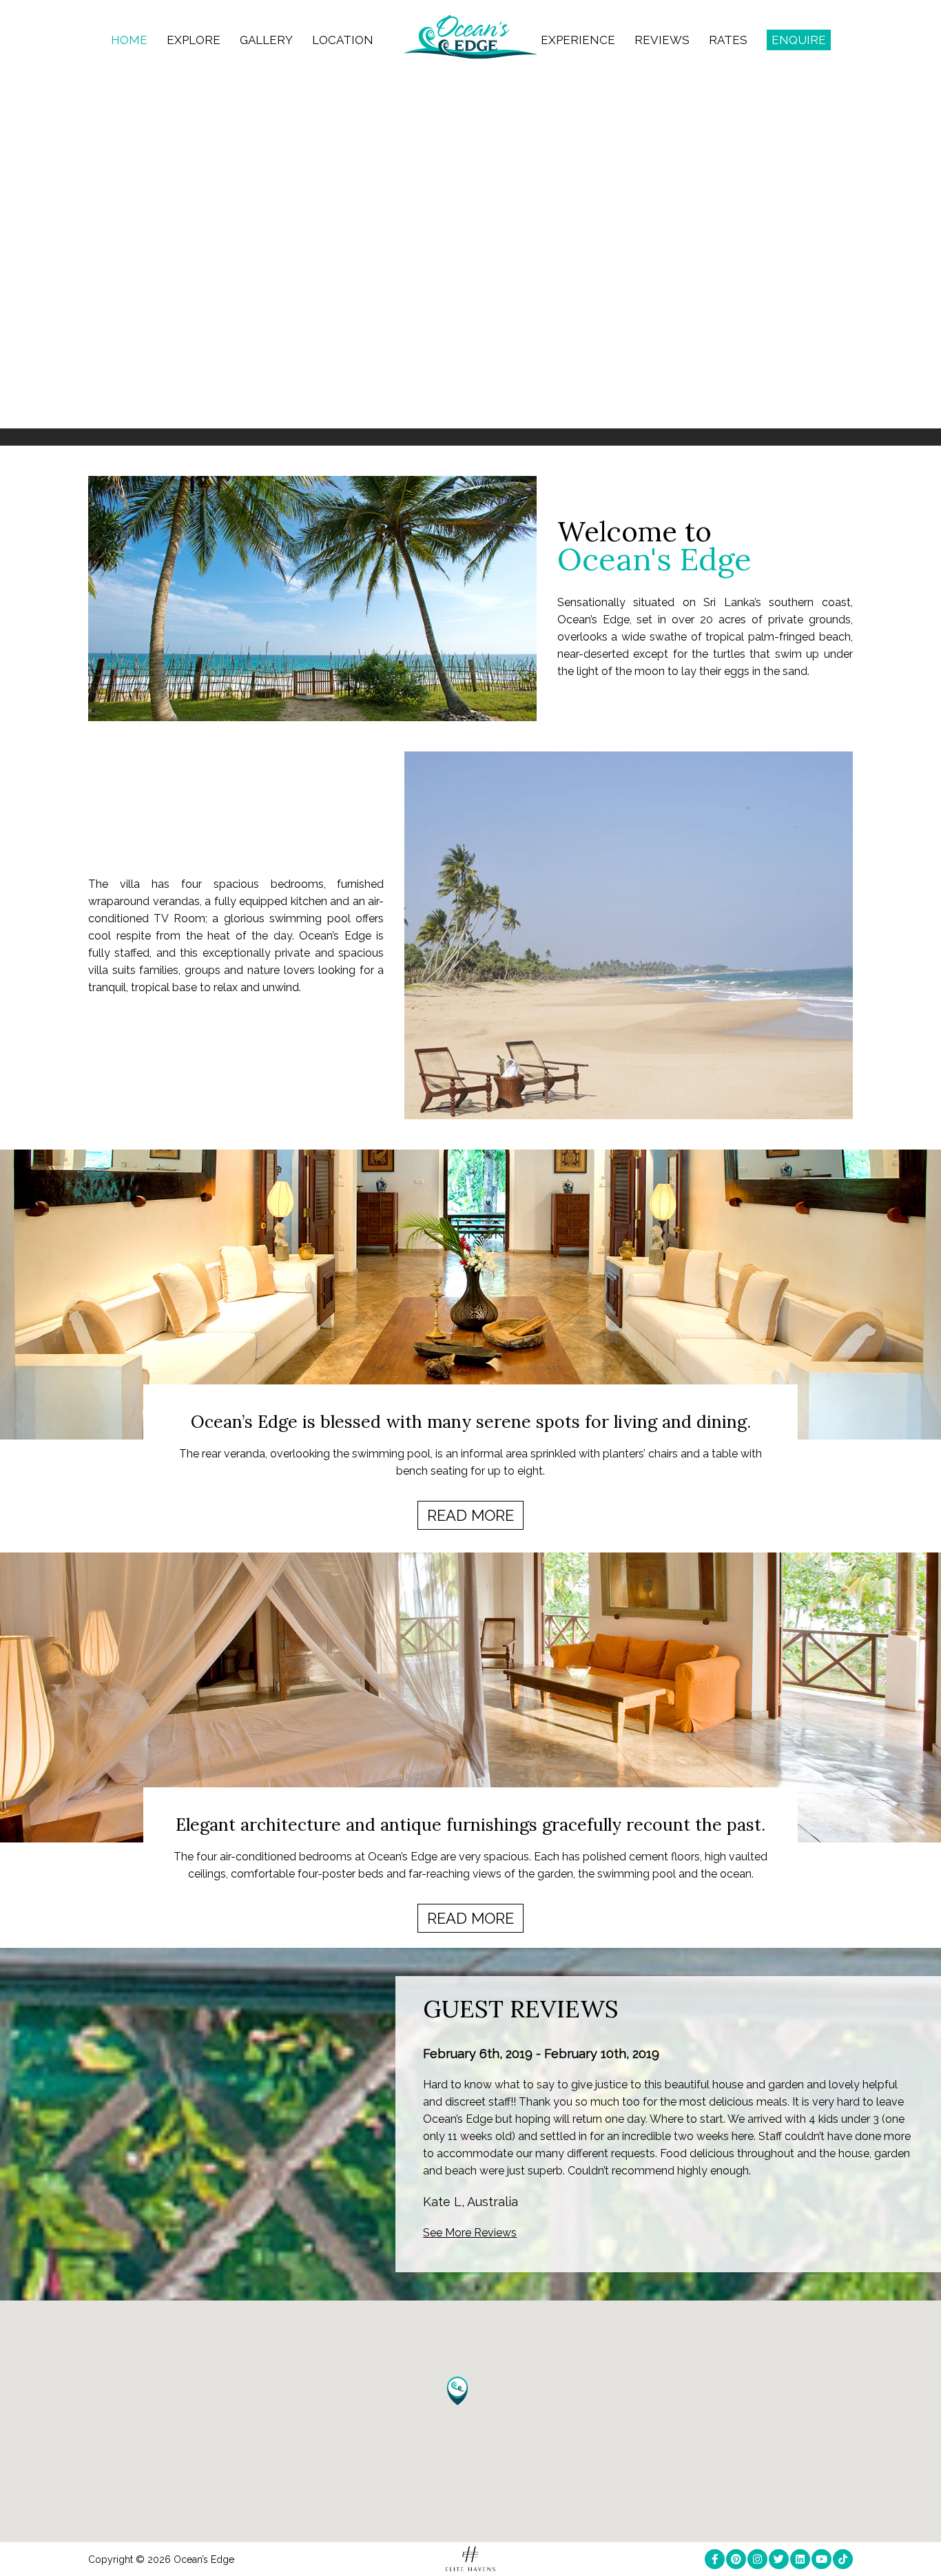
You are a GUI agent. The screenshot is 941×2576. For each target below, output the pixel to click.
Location (343, 40)
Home (129, 40)
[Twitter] (779, 2559)
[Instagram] (757, 2559)
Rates (728, 40)
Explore (194, 40)
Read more (470, 1515)
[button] (457, 2391)
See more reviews (470, 2233)
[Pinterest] (736, 2559)
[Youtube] (821, 2559)
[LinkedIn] (800, 2559)
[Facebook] (715, 2559)
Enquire (799, 40)
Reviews (662, 40)
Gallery (266, 40)
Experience (578, 40)
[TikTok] (843, 2559)
